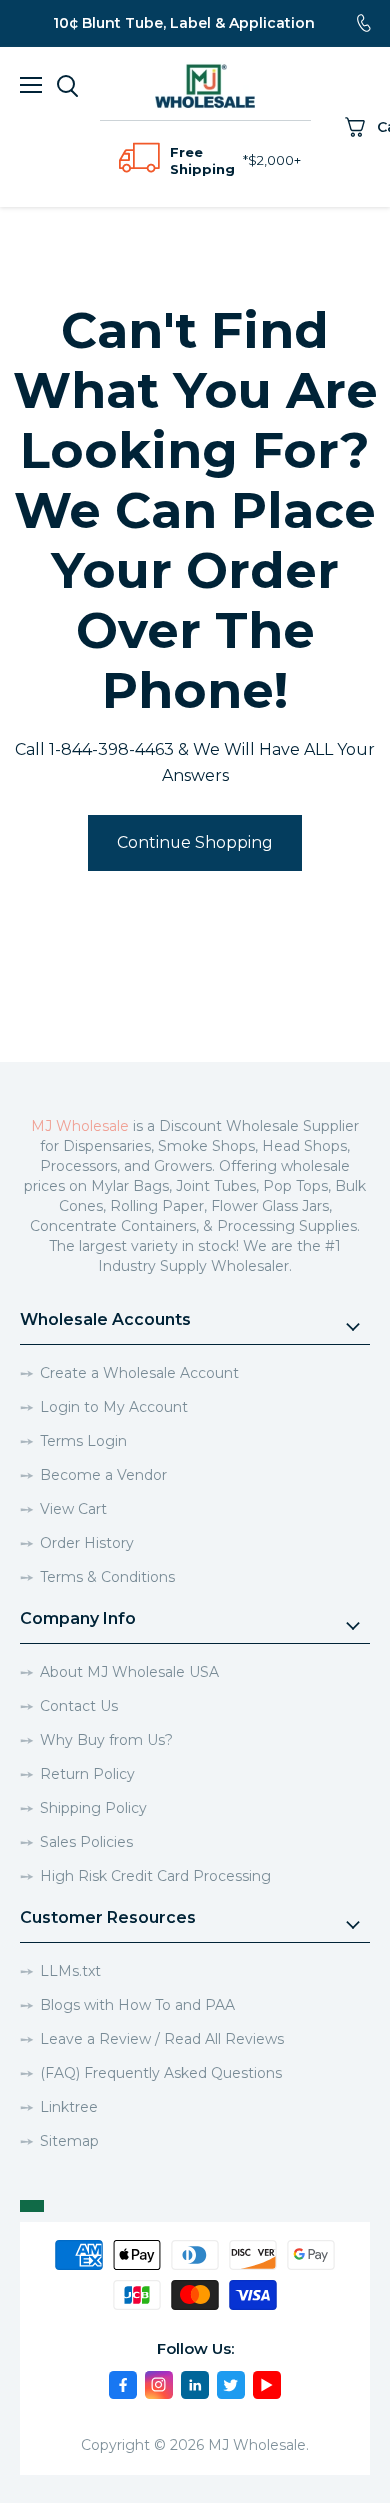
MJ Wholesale (80, 1126)
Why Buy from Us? (106, 1740)
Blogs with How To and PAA (137, 2005)
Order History (87, 1543)
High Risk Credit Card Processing (155, 1876)
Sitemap (69, 2141)
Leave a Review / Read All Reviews (162, 2039)
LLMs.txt (70, 1971)
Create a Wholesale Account (139, 1373)
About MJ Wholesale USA (129, 1672)
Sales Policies (86, 1842)
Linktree (69, 2107)
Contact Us (79, 1706)
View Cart (73, 1509)
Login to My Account (114, 1407)
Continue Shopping (195, 842)
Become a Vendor (103, 1475)
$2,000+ (274, 160)
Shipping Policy (93, 1808)
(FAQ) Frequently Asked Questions (161, 2073)
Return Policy (87, 1774)
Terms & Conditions (107, 1577)
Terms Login (83, 1441)
